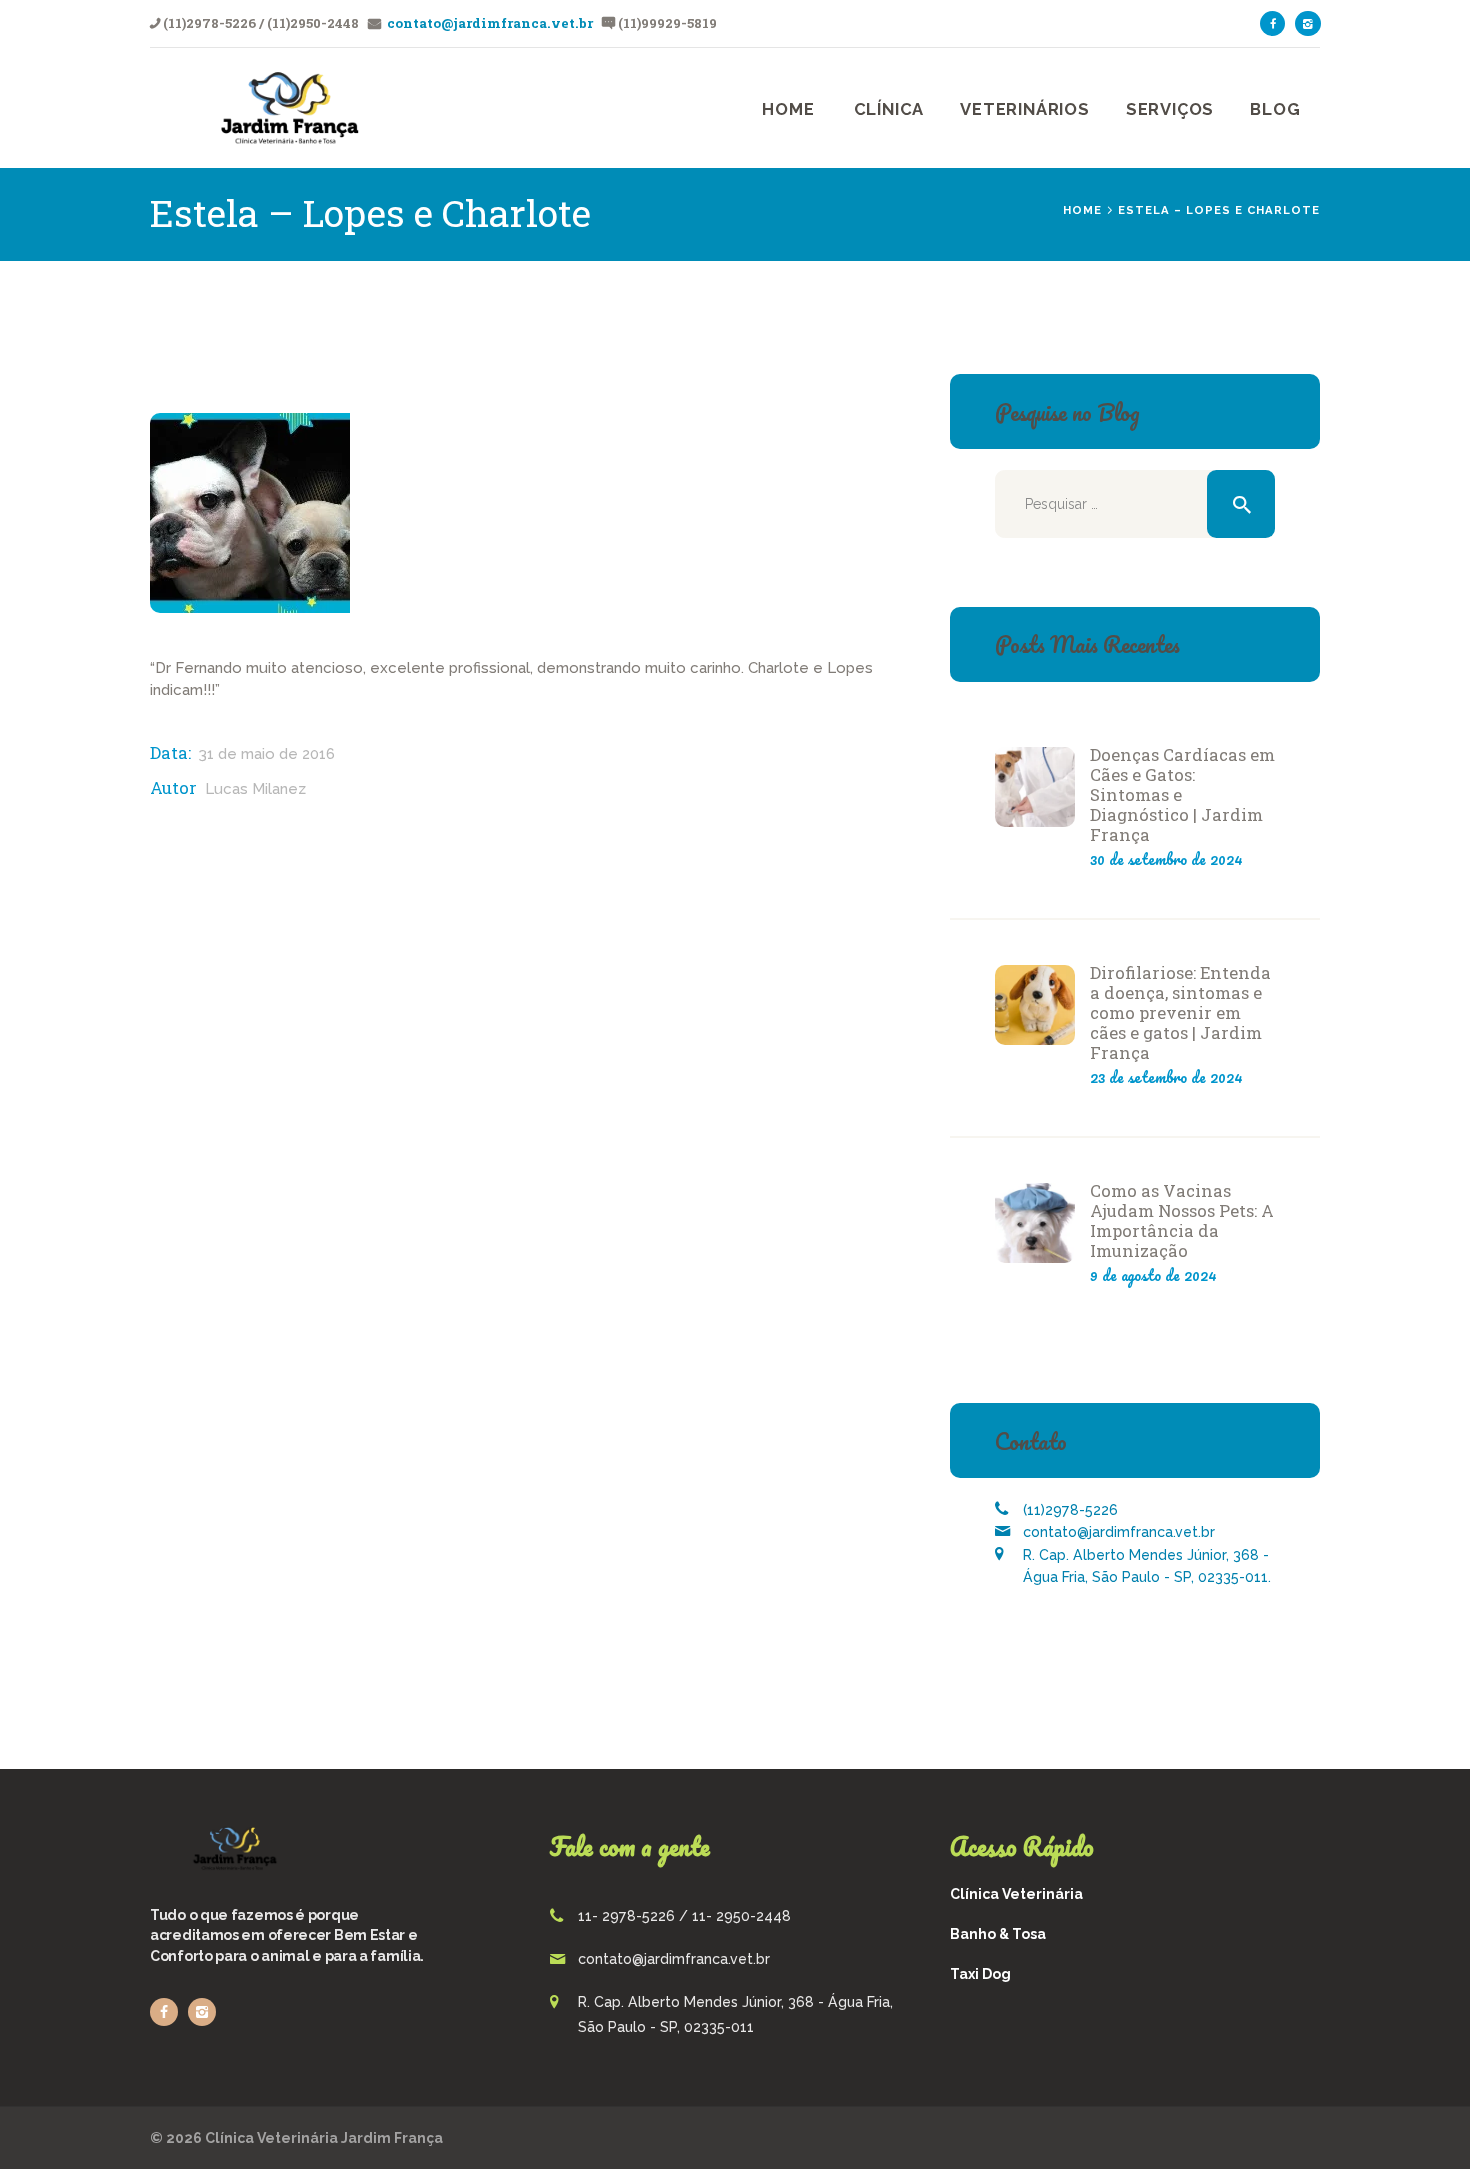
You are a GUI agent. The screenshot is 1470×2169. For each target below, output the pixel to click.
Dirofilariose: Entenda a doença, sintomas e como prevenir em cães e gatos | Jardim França (1180, 1013)
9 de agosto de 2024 (1153, 1275)
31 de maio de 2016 (267, 754)
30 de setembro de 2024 (1166, 859)
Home (1082, 210)
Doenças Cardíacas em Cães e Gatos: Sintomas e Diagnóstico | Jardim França (1182, 795)
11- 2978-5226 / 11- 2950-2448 (684, 1916)
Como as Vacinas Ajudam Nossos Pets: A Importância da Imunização (1182, 1221)
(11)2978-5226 (1070, 1510)
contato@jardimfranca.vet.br (488, 23)
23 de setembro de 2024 (1166, 1077)
